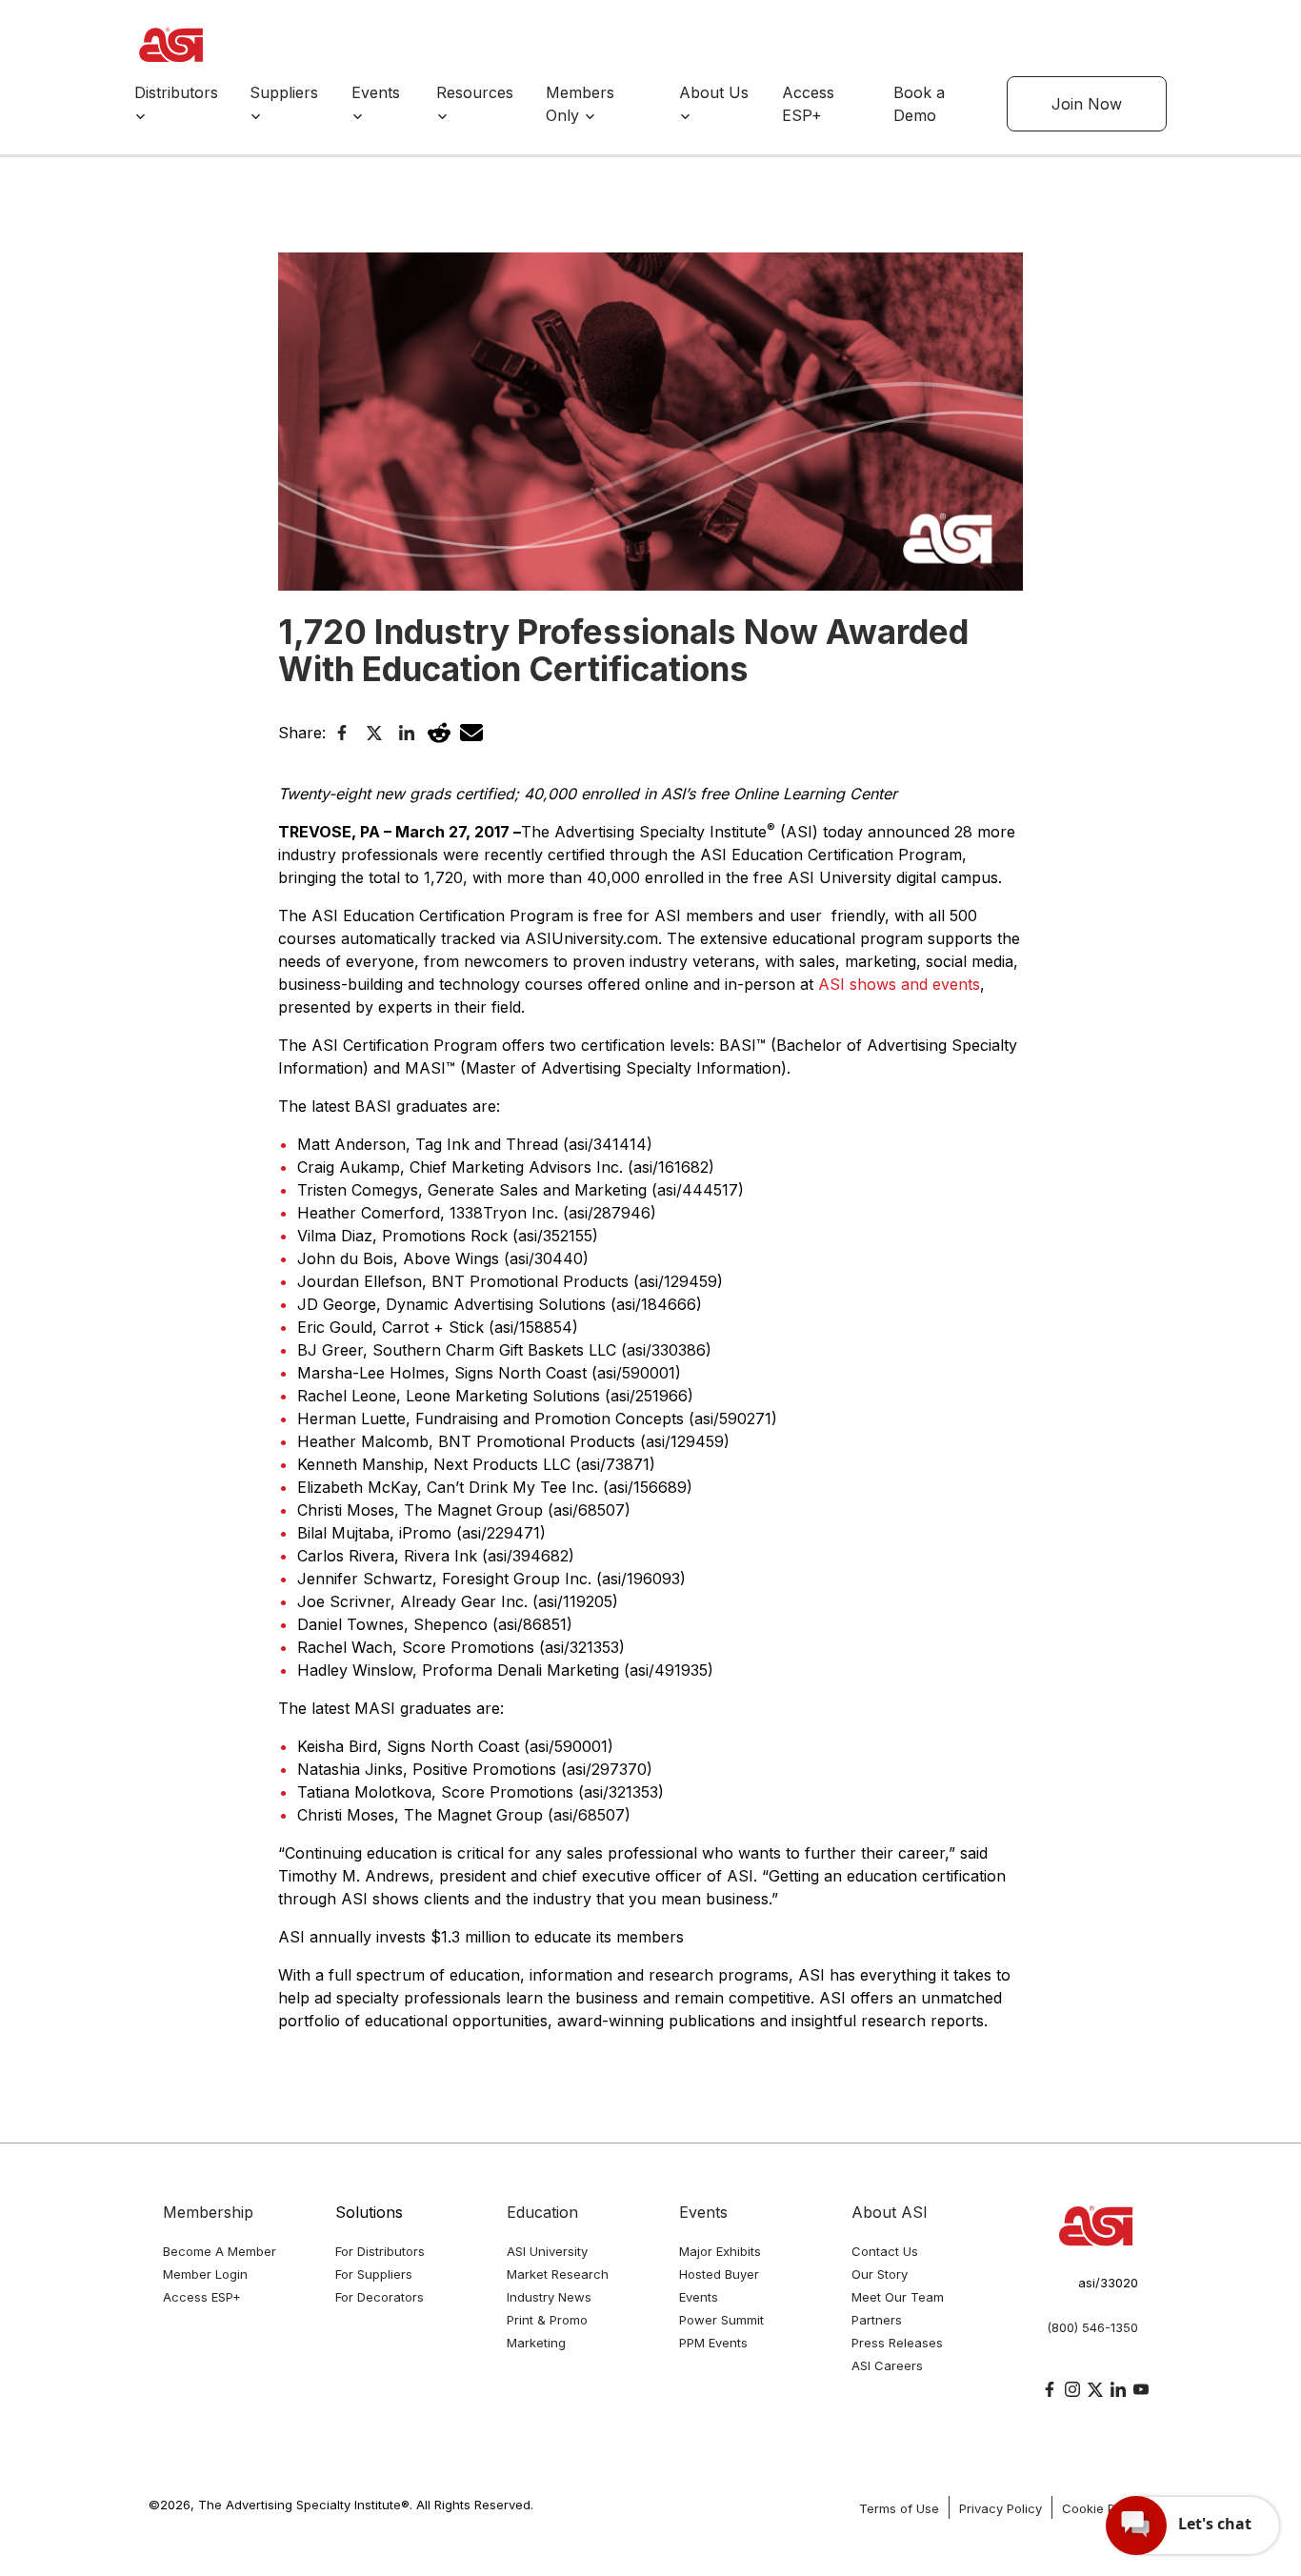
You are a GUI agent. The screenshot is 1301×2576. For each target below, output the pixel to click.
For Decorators (380, 2297)
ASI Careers (887, 2365)
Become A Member (220, 2251)
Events (703, 2212)
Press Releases (897, 2343)
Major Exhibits (720, 2251)
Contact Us (885, 2251)
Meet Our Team (898, 2297)
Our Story (880, 2274)
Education (542, 2212)
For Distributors (380, 2251)
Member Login (205, 2274)
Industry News (549, 2297)
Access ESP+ (202, 2297)
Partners (877, 2320)
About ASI (890, 2212)
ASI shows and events (899, 984)
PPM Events (713, 2343)
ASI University (547, 2251)
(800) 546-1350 (1092, 2327)
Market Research (558, 2274)
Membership (208, 2212)
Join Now (1087, 104)
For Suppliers (374, 2274)
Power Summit (721, 2320)
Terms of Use (899, 2508)
